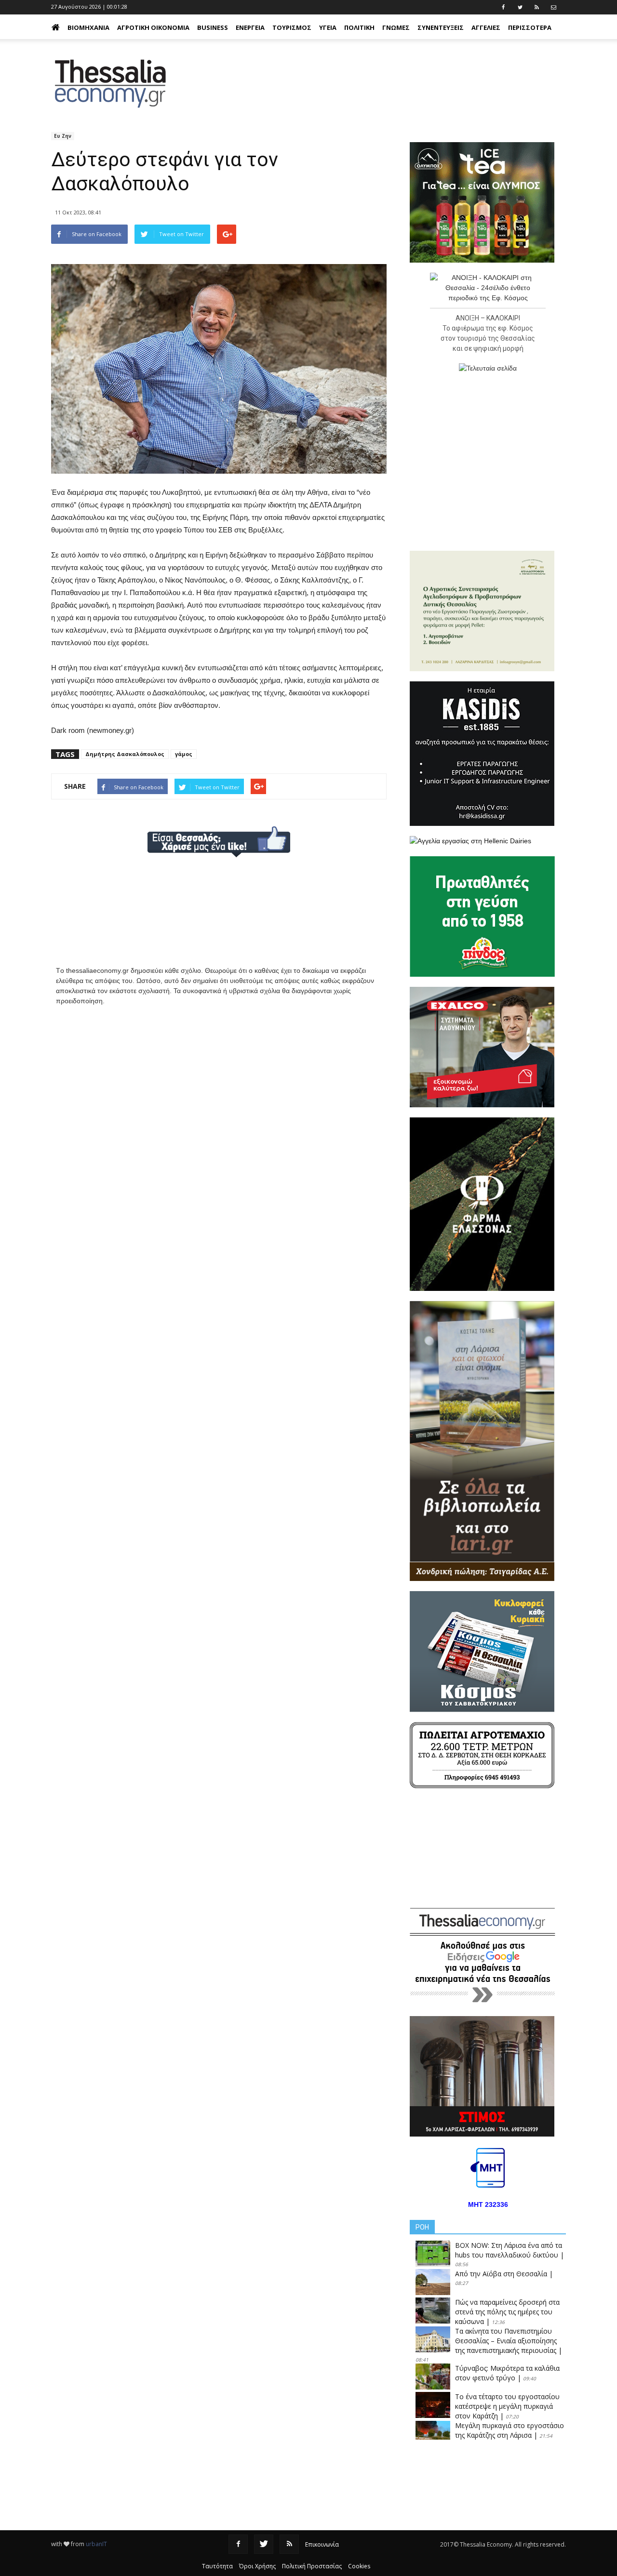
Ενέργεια (250, 27)
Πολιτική (359, 27)
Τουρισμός (292, 27)
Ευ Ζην (63, 136)
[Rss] (289, 2544)
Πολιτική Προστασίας (312, 2566)
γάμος (184, 754)
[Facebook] (238, 2544)
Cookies (359, 2566)
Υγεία (328, 27)
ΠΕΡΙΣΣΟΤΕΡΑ (530, 27)
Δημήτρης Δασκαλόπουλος (125, 754)
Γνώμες (396, 27)
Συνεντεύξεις (441, 27)
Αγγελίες (486, 27)
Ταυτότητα (217, 2566)
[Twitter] (264, 2544)
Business (213, 27)
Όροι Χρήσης (257, 2566)
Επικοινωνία (322, 2544)
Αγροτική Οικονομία (153, 27)
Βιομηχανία (88, 27)
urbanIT (96, 2544)
